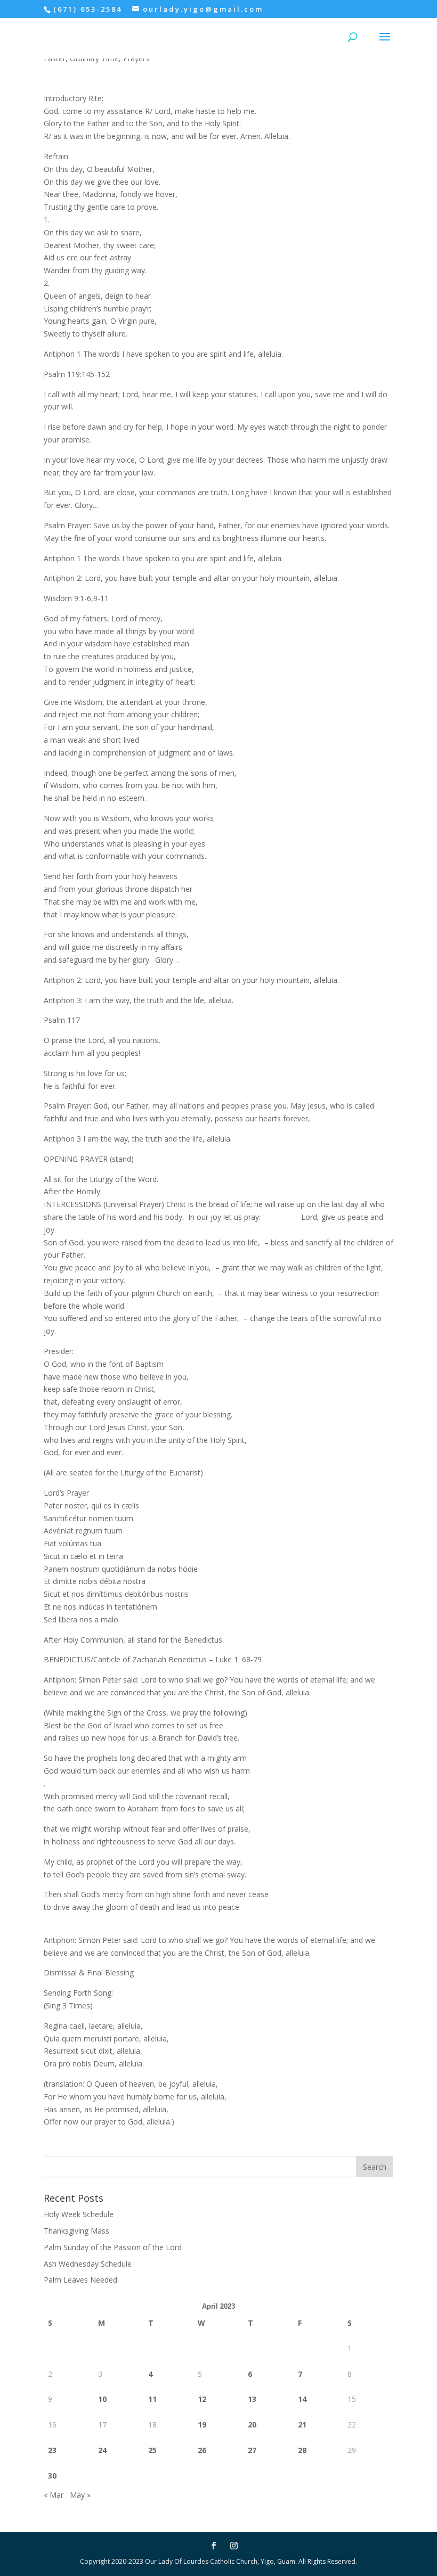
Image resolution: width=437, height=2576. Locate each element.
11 (152, 2399)
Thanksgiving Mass (76, 2231)
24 (102, 2450)
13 (252, 2399)
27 (252, 2450)
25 (152, 2450)
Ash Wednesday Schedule (88, 2264)
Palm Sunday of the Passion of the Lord (113, 2247)
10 (102, 2399)
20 (252, 2425)
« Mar (54, 2495)
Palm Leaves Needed (80, 2280)
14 (302, 2399)
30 (52, 2476)
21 (302, 2425)
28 (302, 2450)
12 (202, 2399)
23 (52, 2450)
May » (80, 2495)
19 (202, 2425)
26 (202, 2450)
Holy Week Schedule (79, 2214)
